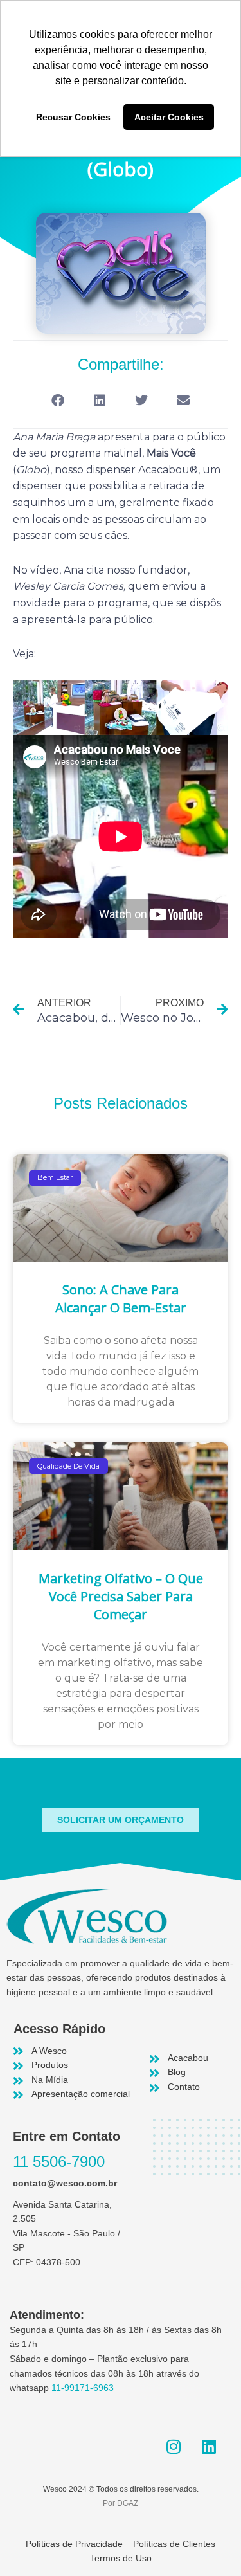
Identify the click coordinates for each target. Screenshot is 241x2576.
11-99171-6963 (83, 2388)
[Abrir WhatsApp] (209, 2544)
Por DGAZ (121, 2503)
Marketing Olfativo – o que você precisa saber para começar (121, 1596)
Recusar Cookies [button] (73, 117)
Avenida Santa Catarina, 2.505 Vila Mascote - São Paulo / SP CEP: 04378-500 (67, 2234)
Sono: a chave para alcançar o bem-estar (121, 1299)
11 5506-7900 (59, 2162)
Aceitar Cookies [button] (169, 117)
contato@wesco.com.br (65, 2183)
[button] (58, 401)
